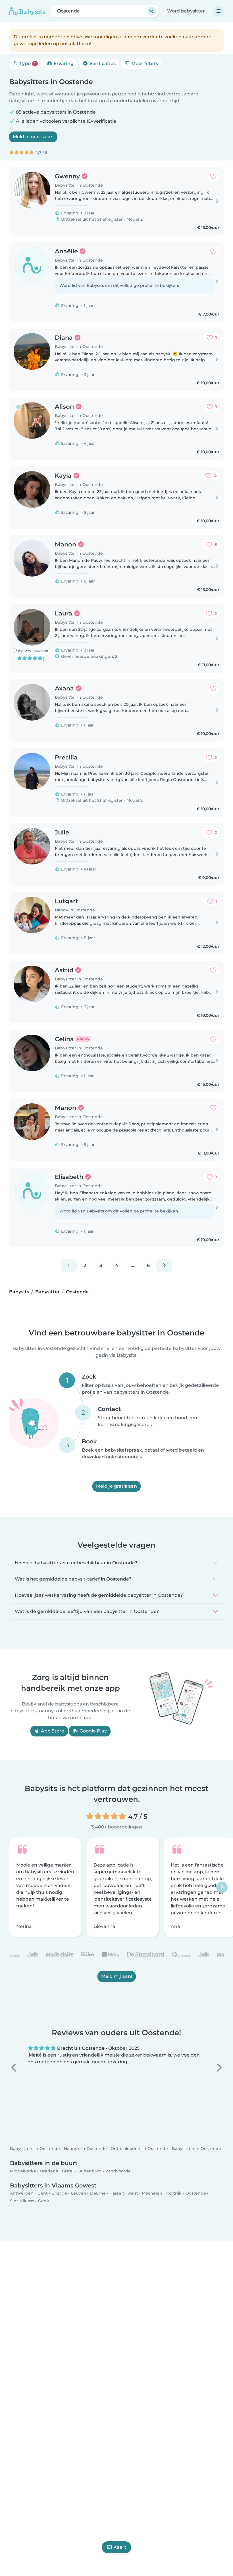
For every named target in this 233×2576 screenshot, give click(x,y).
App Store (52, 1731)
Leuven (79, 2193)
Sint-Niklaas (22, 2201)
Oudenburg (90, 2171)
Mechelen (152, 2193)
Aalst (133, 2193)
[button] (14, 2068)
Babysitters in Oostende (35, 2149)
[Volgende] (164, 1266)
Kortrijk (174, 2193)
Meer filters (144, 63)
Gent (43, 2193)
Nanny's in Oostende (85, 2149)
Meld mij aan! (117, 1976)
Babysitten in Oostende (196, 2149)
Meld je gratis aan (33, 137)
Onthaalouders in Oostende (139, 2149)
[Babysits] (27, 11)
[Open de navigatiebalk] (219, 11)
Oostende (196, 2193)
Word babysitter (186, 11)
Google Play (93, 1731)
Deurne (98, 2193)
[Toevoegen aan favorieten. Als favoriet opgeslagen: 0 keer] (213, 176)
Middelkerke (23, 2171)
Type (27, 63)
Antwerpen (22, 2193)
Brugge (59, 2193)
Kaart (120, 2547)
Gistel (68, 2171)
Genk (44, 2201)
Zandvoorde (118, 2171)
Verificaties (102, 63)
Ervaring (63, 63)
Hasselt (117, 2193)
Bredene (49, 2171)
